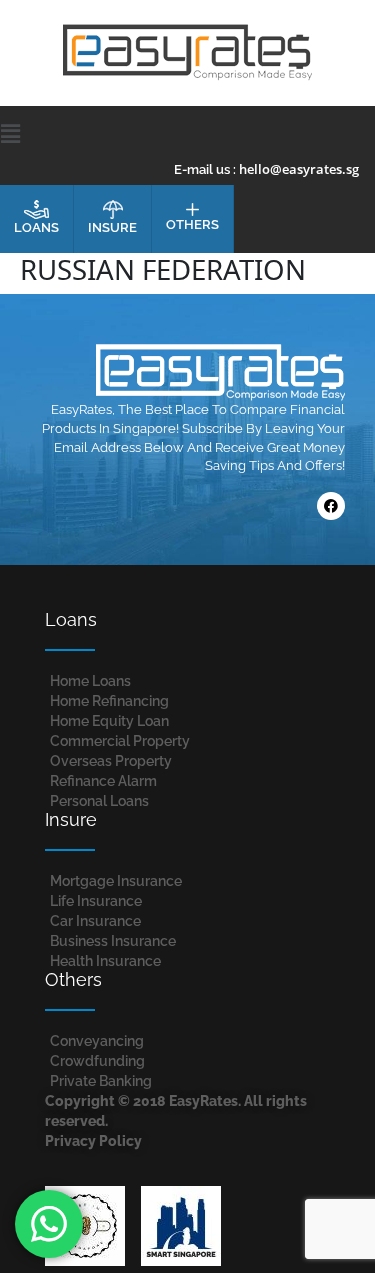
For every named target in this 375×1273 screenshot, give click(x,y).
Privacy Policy (93, 1141)
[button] (188, 133)
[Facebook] (331, 506)
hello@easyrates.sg (299, 169)
